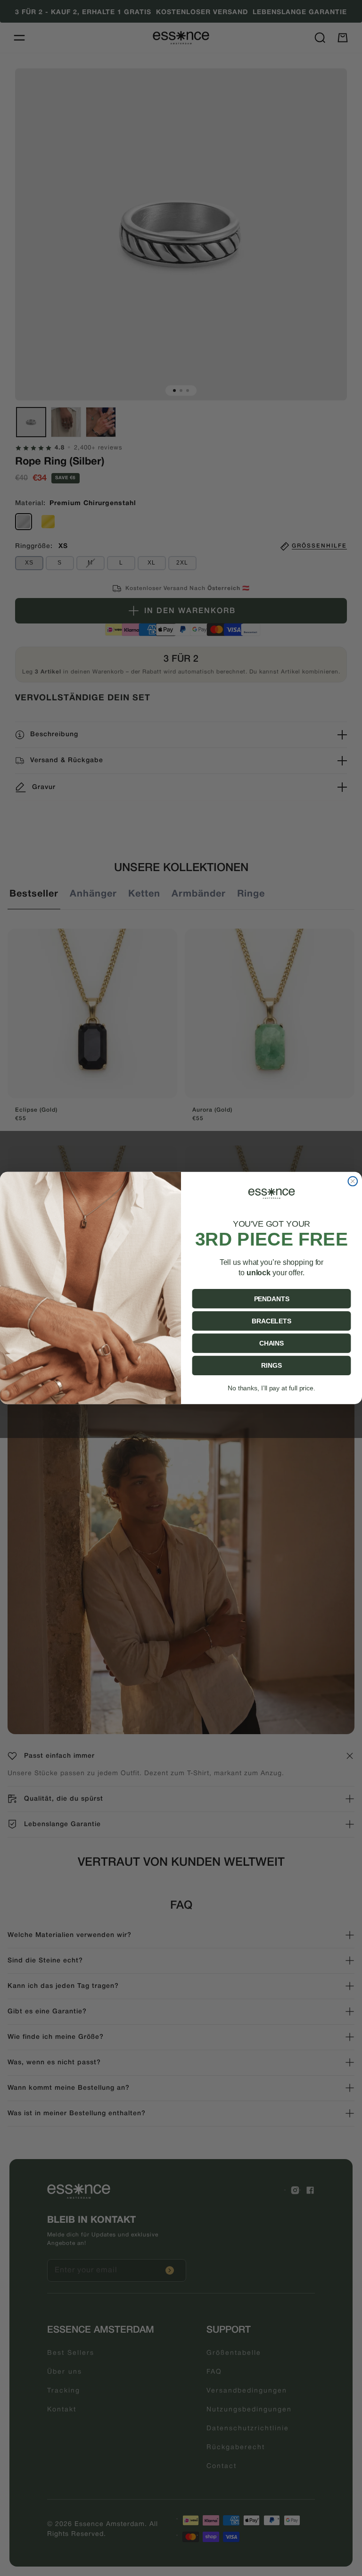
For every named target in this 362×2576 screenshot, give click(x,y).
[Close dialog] (353, 1181)
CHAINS (271, 1343)
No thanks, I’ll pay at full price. (271, 1388)
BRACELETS (271, 1321)
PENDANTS (272, 1299)
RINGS (271, 1366)
